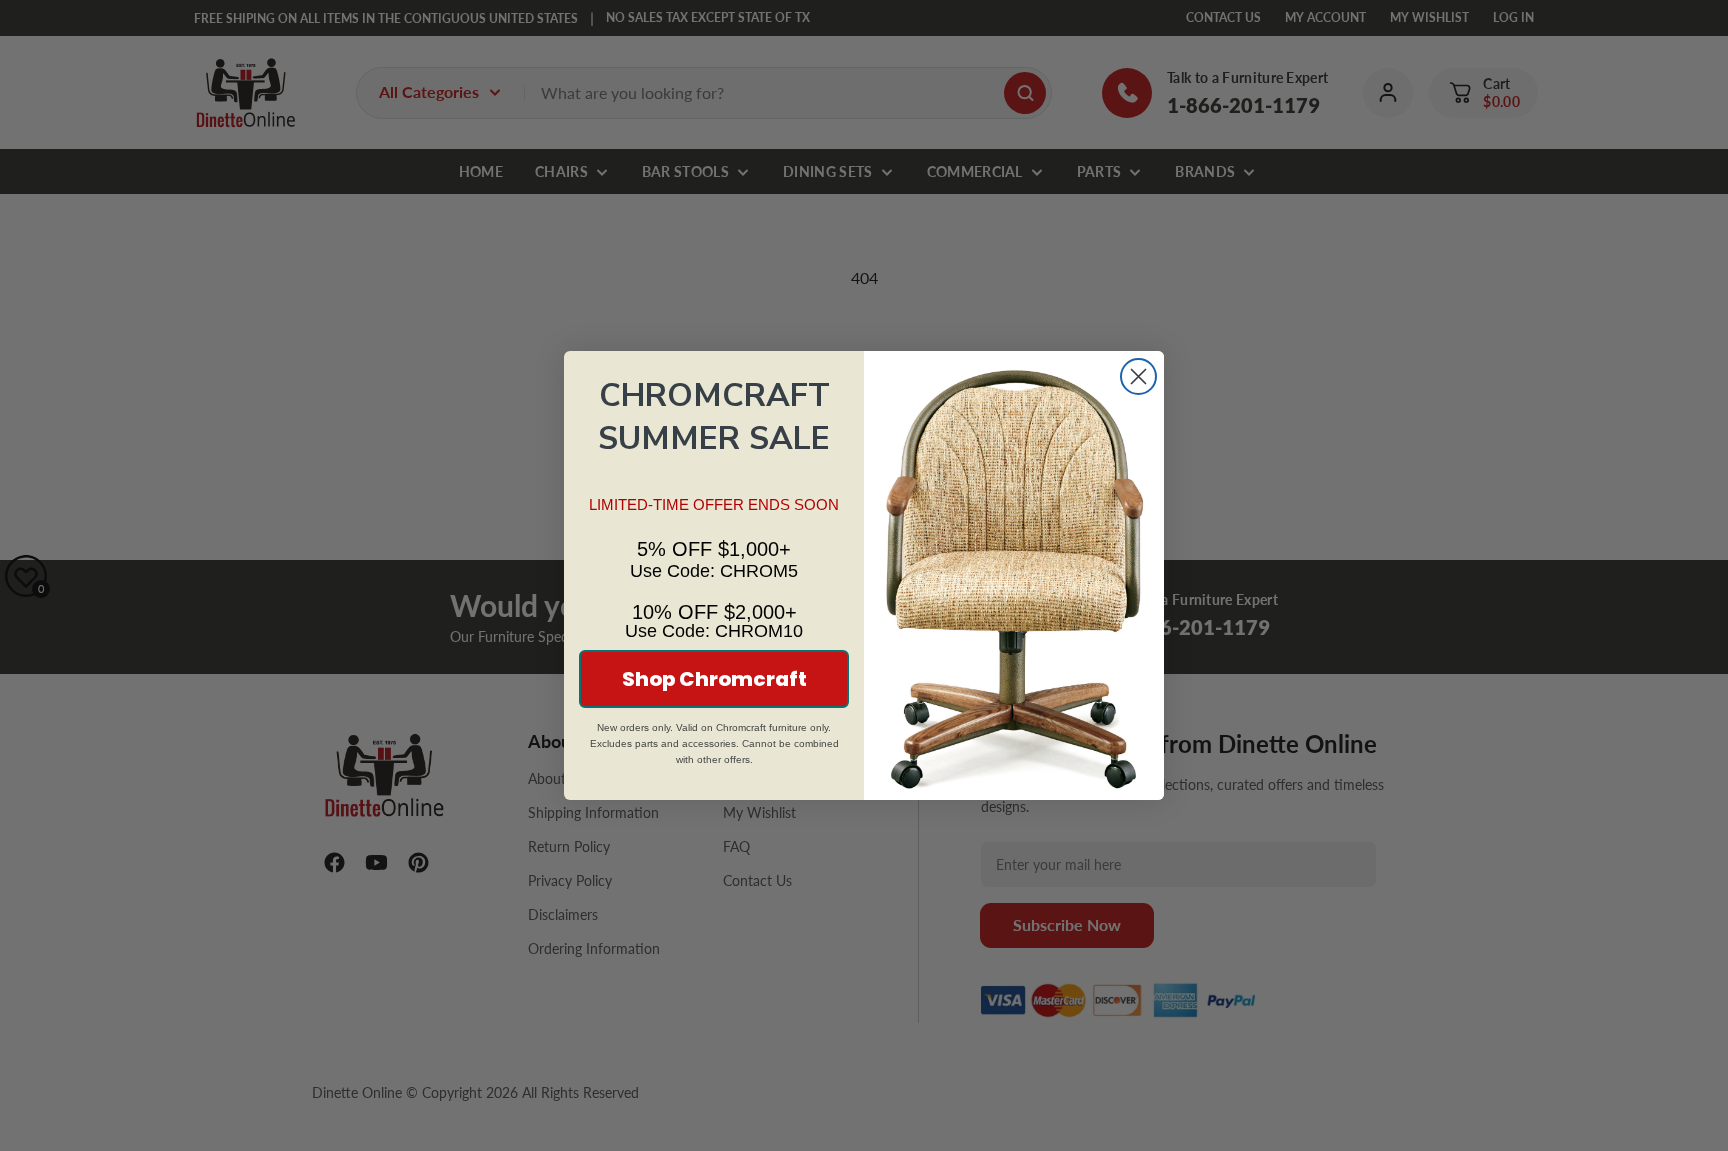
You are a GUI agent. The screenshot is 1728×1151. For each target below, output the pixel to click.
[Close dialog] (1138, 376)
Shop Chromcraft (714, 679)
